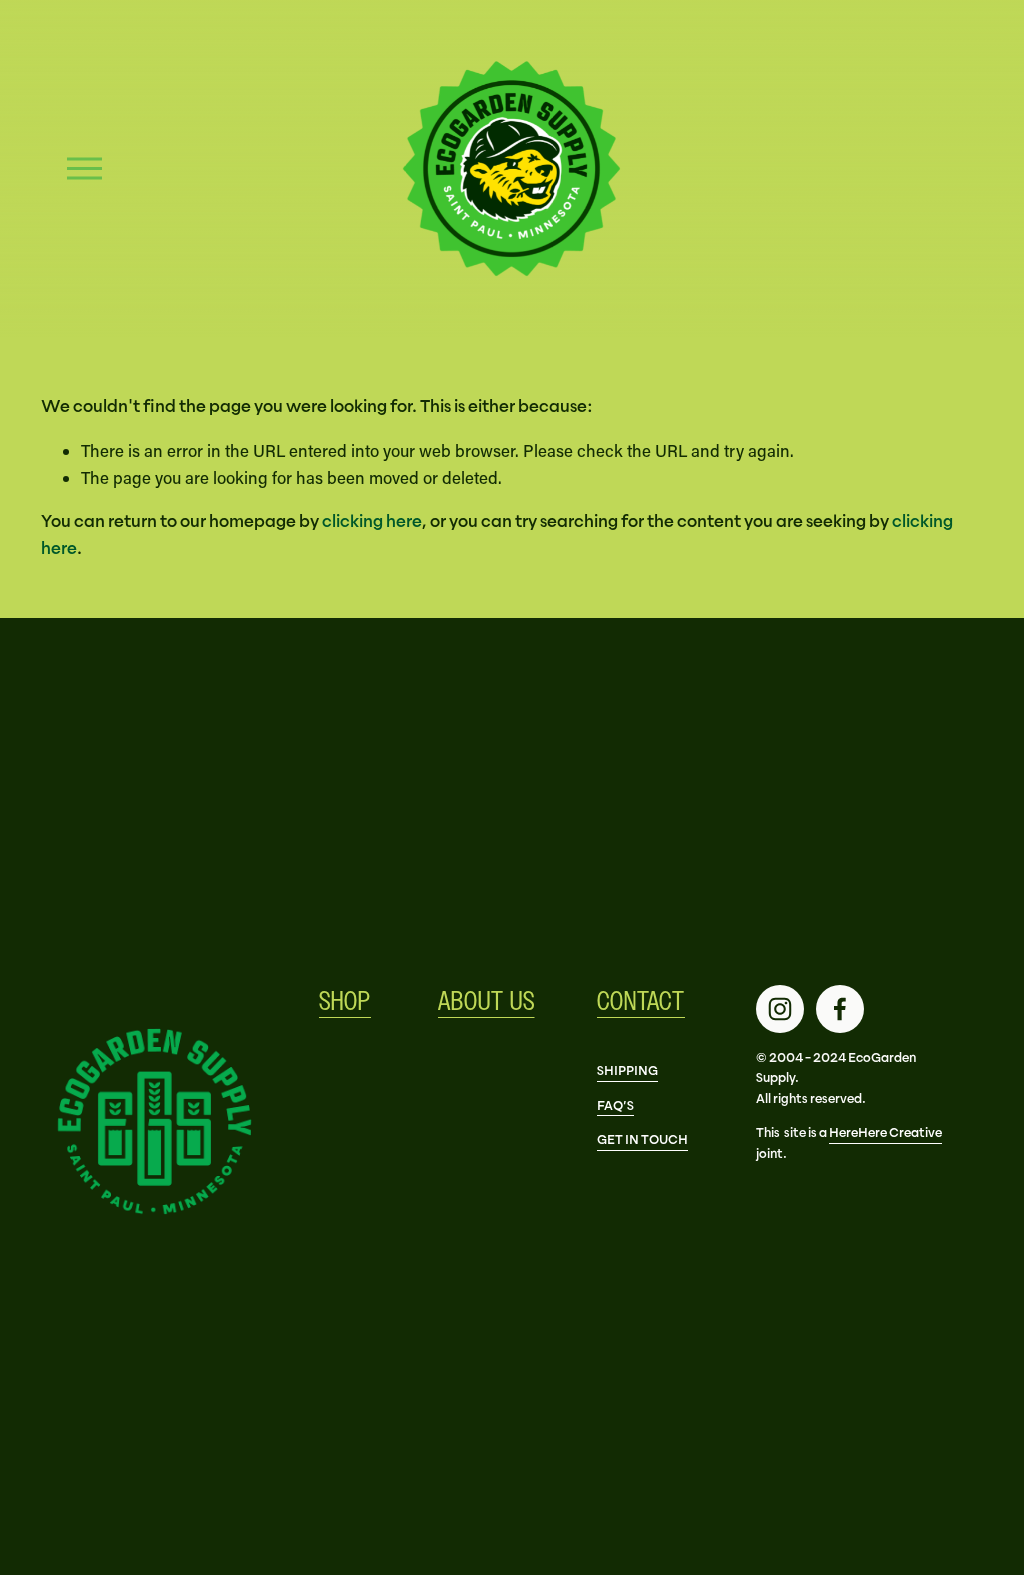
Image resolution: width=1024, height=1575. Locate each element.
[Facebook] (840, 1009)
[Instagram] (780, 1009)
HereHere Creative (885, 1132)
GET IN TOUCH (642, 1139)
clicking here (372, 521)
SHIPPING (627, 1070)
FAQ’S (615, 1105)
